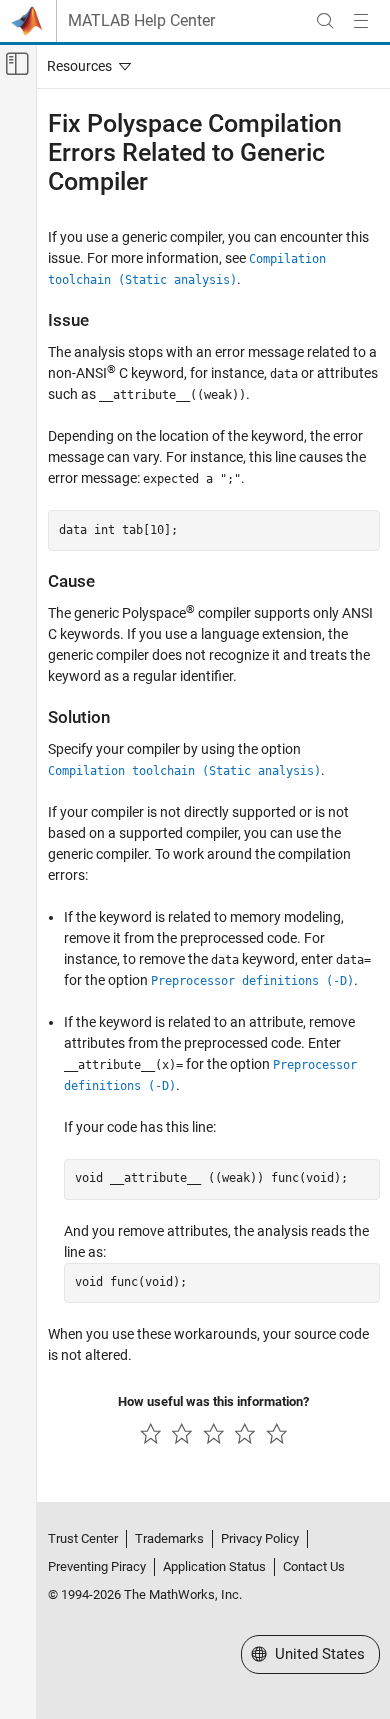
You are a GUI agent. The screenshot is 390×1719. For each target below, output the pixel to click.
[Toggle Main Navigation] (361, 21)
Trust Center (83, 1538)
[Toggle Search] (325, 21)
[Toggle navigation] (85, 66)
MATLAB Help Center (141, 21)
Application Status (214, 1566)
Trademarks (169, 1538)
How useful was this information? (213, 1401)
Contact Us (314, 1566)
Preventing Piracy (97, 1566)
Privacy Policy (260, 1538)
